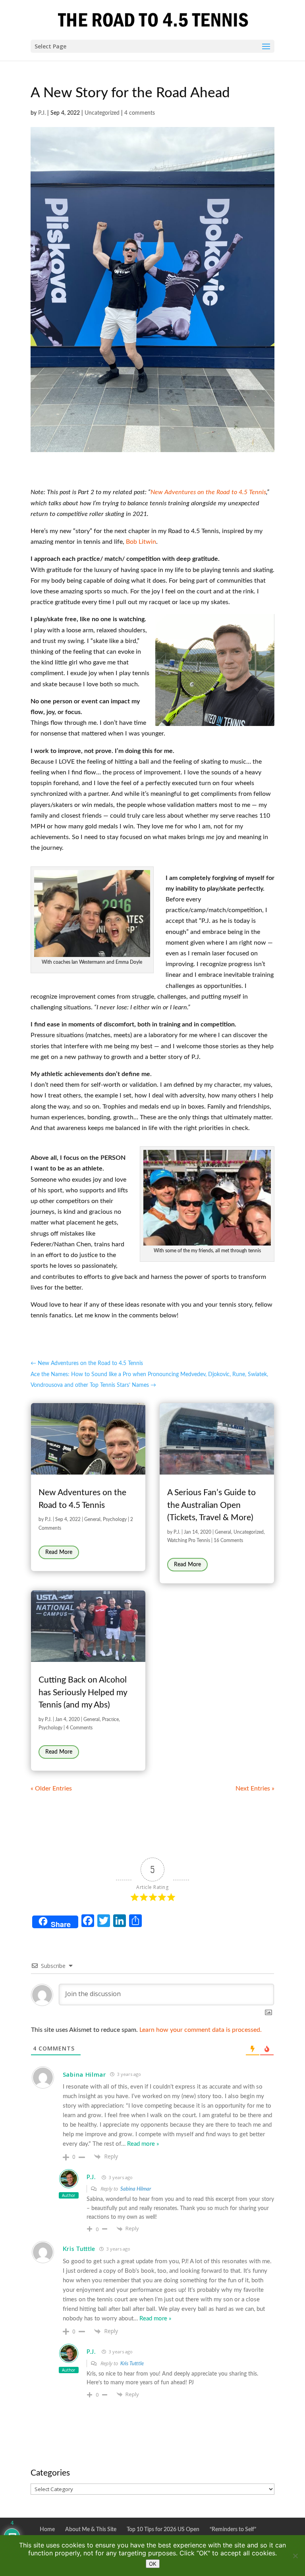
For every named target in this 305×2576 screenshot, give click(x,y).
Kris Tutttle (79, 2249)
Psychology (115, 1519)
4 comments (140, 113)
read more (59, 1552)
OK (153, 2564)
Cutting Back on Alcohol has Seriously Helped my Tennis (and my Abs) (83, 1692)
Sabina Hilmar (136, 2189)
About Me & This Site (91, 2530)
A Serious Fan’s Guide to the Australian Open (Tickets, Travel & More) (211, 1505)
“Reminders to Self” (233, 2530)
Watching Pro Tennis (189, 1540)
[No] (295, 2556)
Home (47, 2530)
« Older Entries (51, 1789)
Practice (110, 1719)
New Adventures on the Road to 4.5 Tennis (208, 492)
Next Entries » (255, 1789)
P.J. (42, 113)
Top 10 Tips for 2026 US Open (163, 2530)
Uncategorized (102, 113)
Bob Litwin (141, 542)
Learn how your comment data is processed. (201, 2030)
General (92, 1519)
